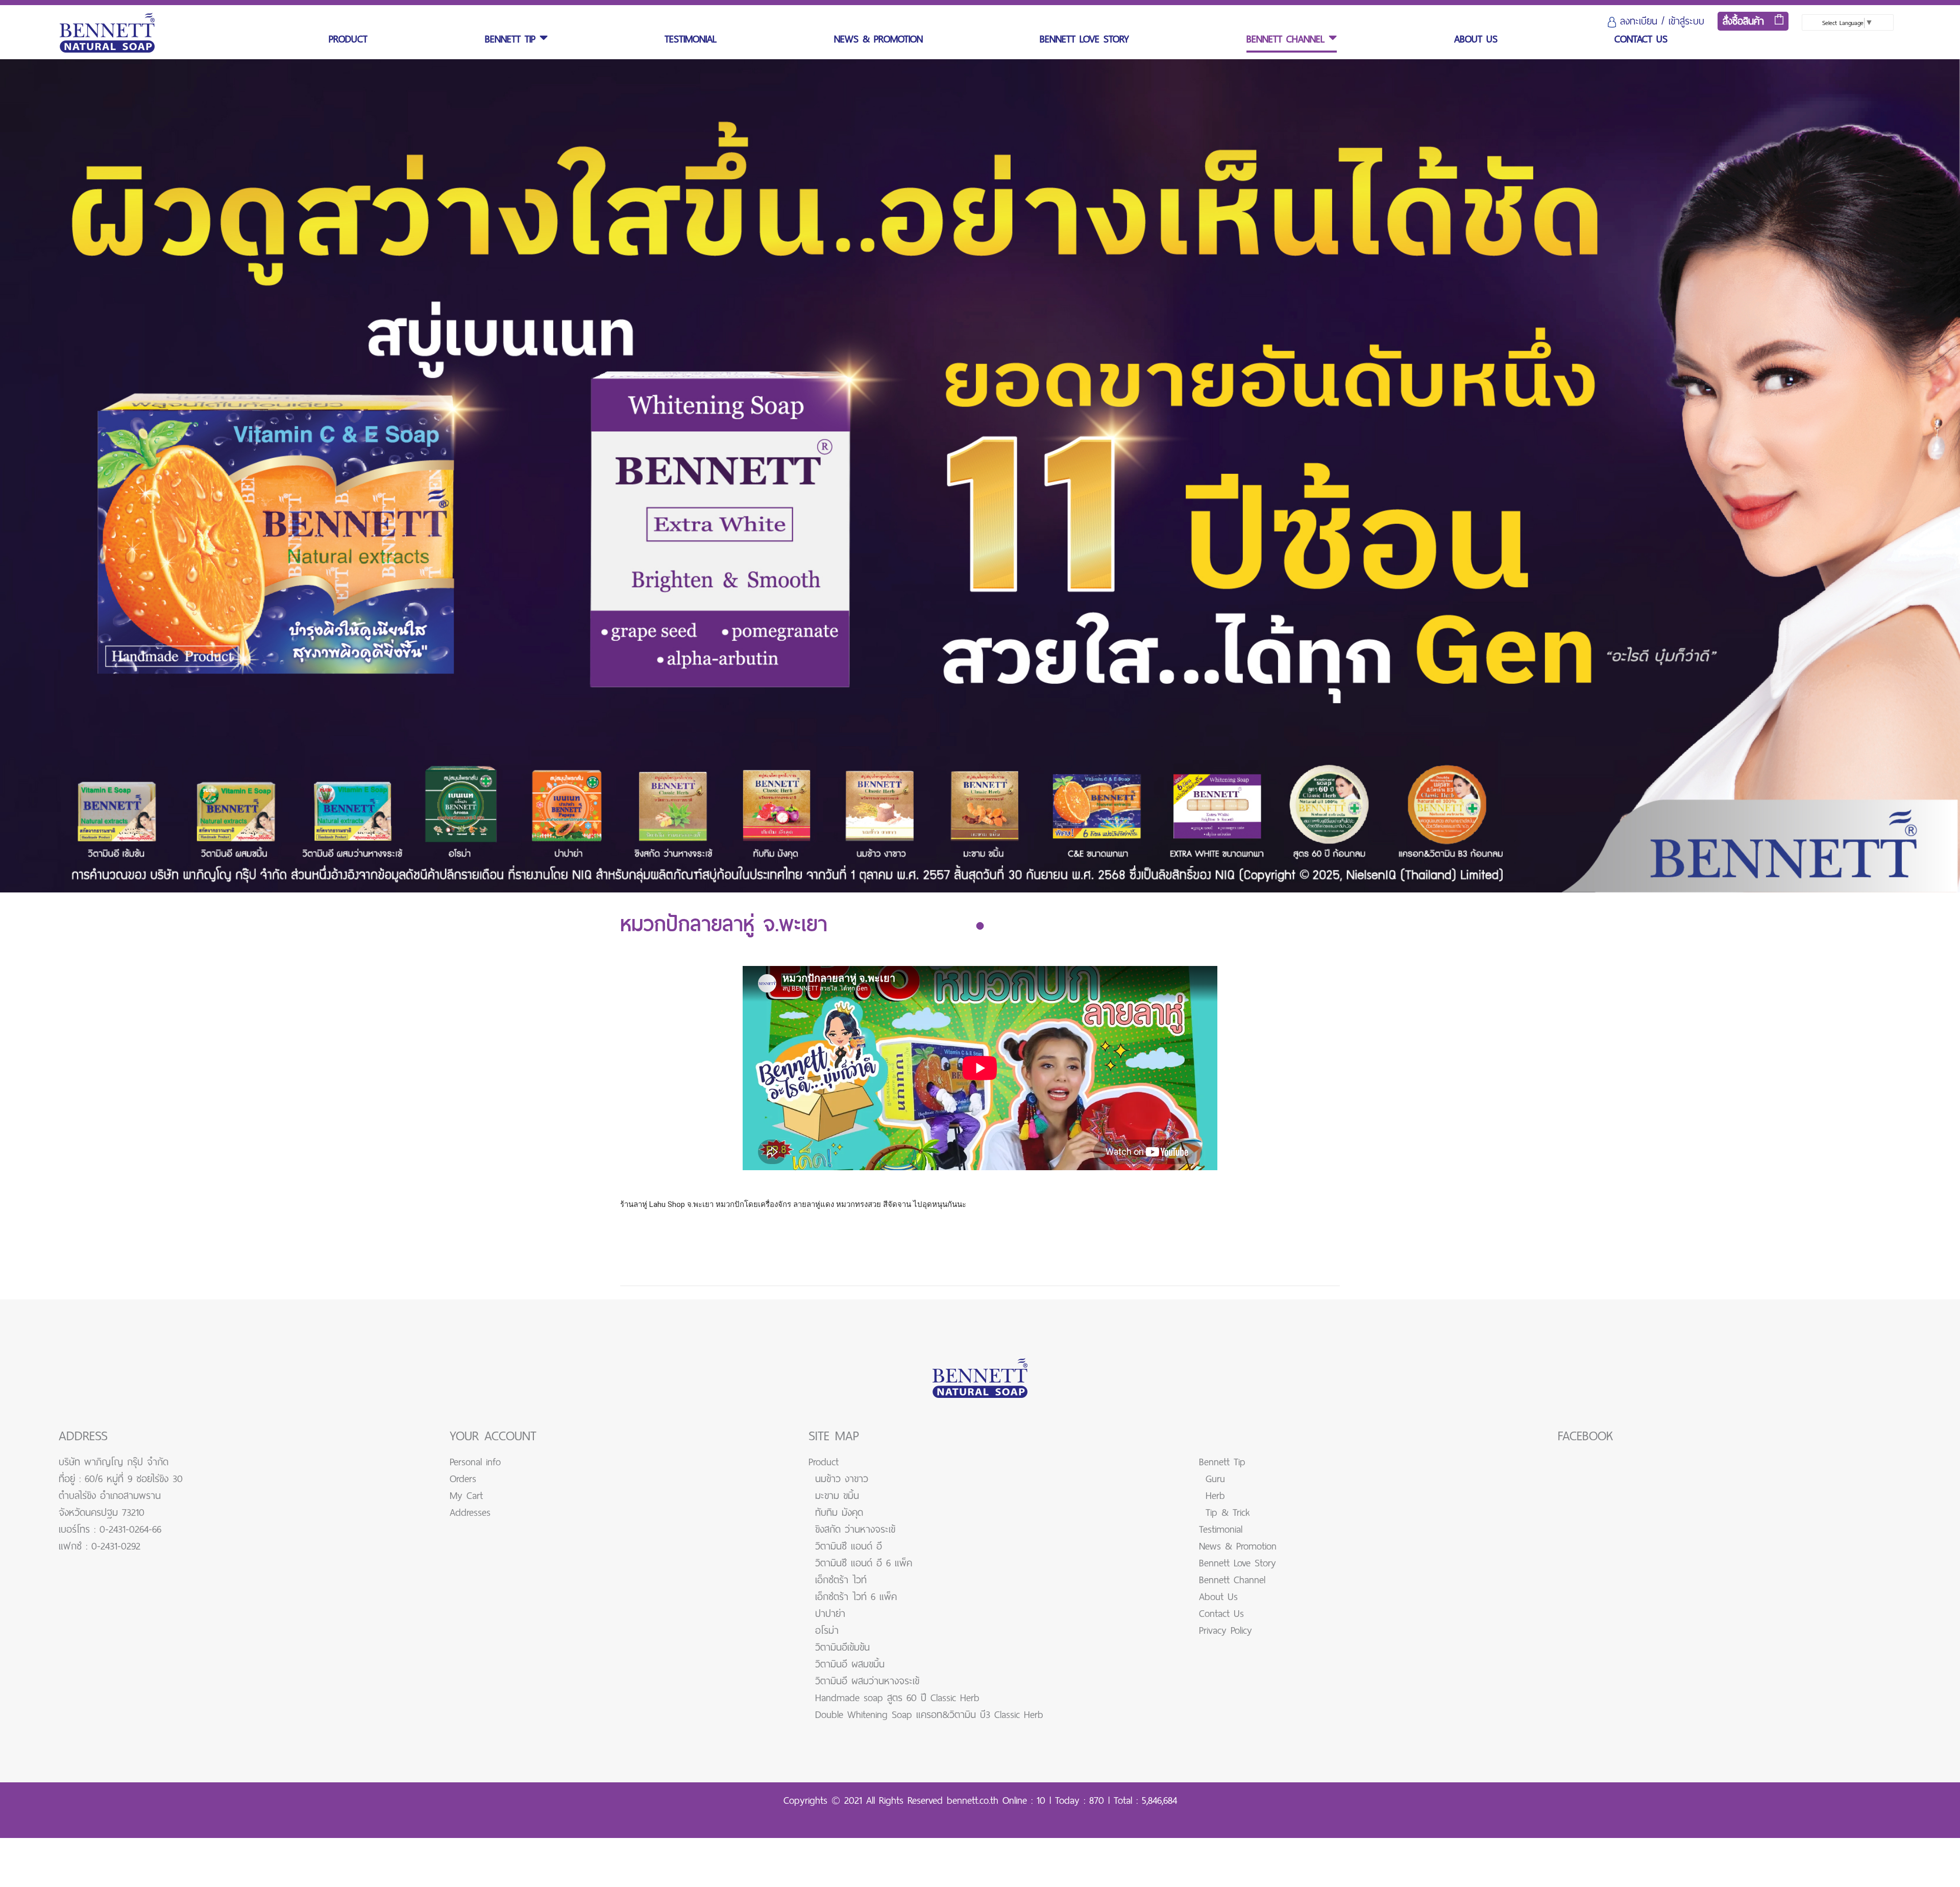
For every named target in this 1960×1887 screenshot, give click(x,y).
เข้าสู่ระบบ (1686, 21)
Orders (463, 1479)
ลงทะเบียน (1639, 21)
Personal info (475, 1462)
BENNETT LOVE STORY (1084, 39)
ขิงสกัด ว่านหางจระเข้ (855, 1529)
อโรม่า (827, 1630)
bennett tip (512, 39)
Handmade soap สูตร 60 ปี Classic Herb (897, 1698)
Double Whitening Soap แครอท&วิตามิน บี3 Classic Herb (929, 1715)
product (348, 39)
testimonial (691, 39)
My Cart (466, 1496)
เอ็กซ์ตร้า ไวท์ (841, 1580)
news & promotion (878, 39)
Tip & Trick (1228, 1513)
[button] (980, 926)
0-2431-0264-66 (130, 1529)
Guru (1215, 1479)
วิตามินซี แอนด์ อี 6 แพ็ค (864, 1563)
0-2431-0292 (116, 1546)
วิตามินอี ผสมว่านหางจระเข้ (867, 1681)
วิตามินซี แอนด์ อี (849, 1546)
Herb (1215, 1496)
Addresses (470, 1513)
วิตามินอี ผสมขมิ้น (850, 1664)
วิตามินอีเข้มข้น (842, 1647)
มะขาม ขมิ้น (837, 1496)
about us (1476, 39)
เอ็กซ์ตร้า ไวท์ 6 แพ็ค (856, 1597)
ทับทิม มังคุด (839, 1513)
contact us (1641, 39)
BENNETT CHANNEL (1288, 39)
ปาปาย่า (830, 1614)
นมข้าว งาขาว (842, 1479)
